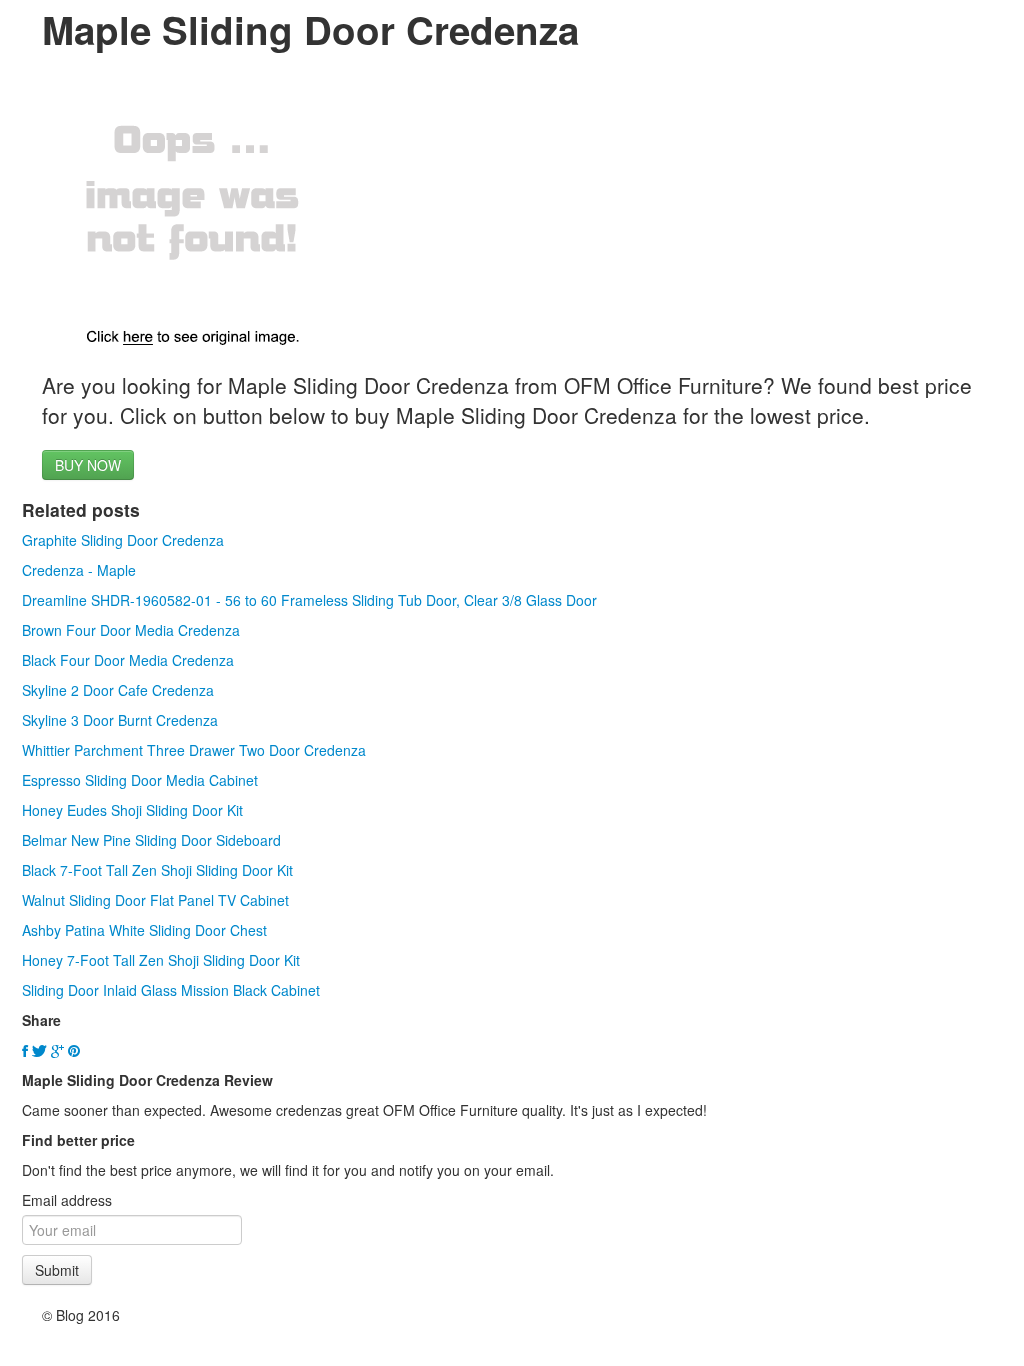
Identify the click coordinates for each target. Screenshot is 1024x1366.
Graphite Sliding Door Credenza (123, 540)
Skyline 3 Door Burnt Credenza (120, 720)
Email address (67, 1200)
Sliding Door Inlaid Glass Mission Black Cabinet (171, 990)
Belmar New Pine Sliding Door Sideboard (151, 840)
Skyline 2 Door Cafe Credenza (118, 690)
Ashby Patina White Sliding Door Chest (144, 930)
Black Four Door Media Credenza (128, 660)
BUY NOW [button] (88, 465)
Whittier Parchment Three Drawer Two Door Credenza (194, 750)
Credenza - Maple (79, 570)
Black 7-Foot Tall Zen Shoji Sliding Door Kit (157, 870)
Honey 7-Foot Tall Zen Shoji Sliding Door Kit (161, 960)
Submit (57, 1270)
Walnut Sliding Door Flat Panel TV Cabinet (155, 900)
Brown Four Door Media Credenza (131, 630)
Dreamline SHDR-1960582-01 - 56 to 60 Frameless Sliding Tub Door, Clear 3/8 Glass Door (309, 600)
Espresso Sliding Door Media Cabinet (140, 780)
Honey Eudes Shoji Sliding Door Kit (132, 810)
